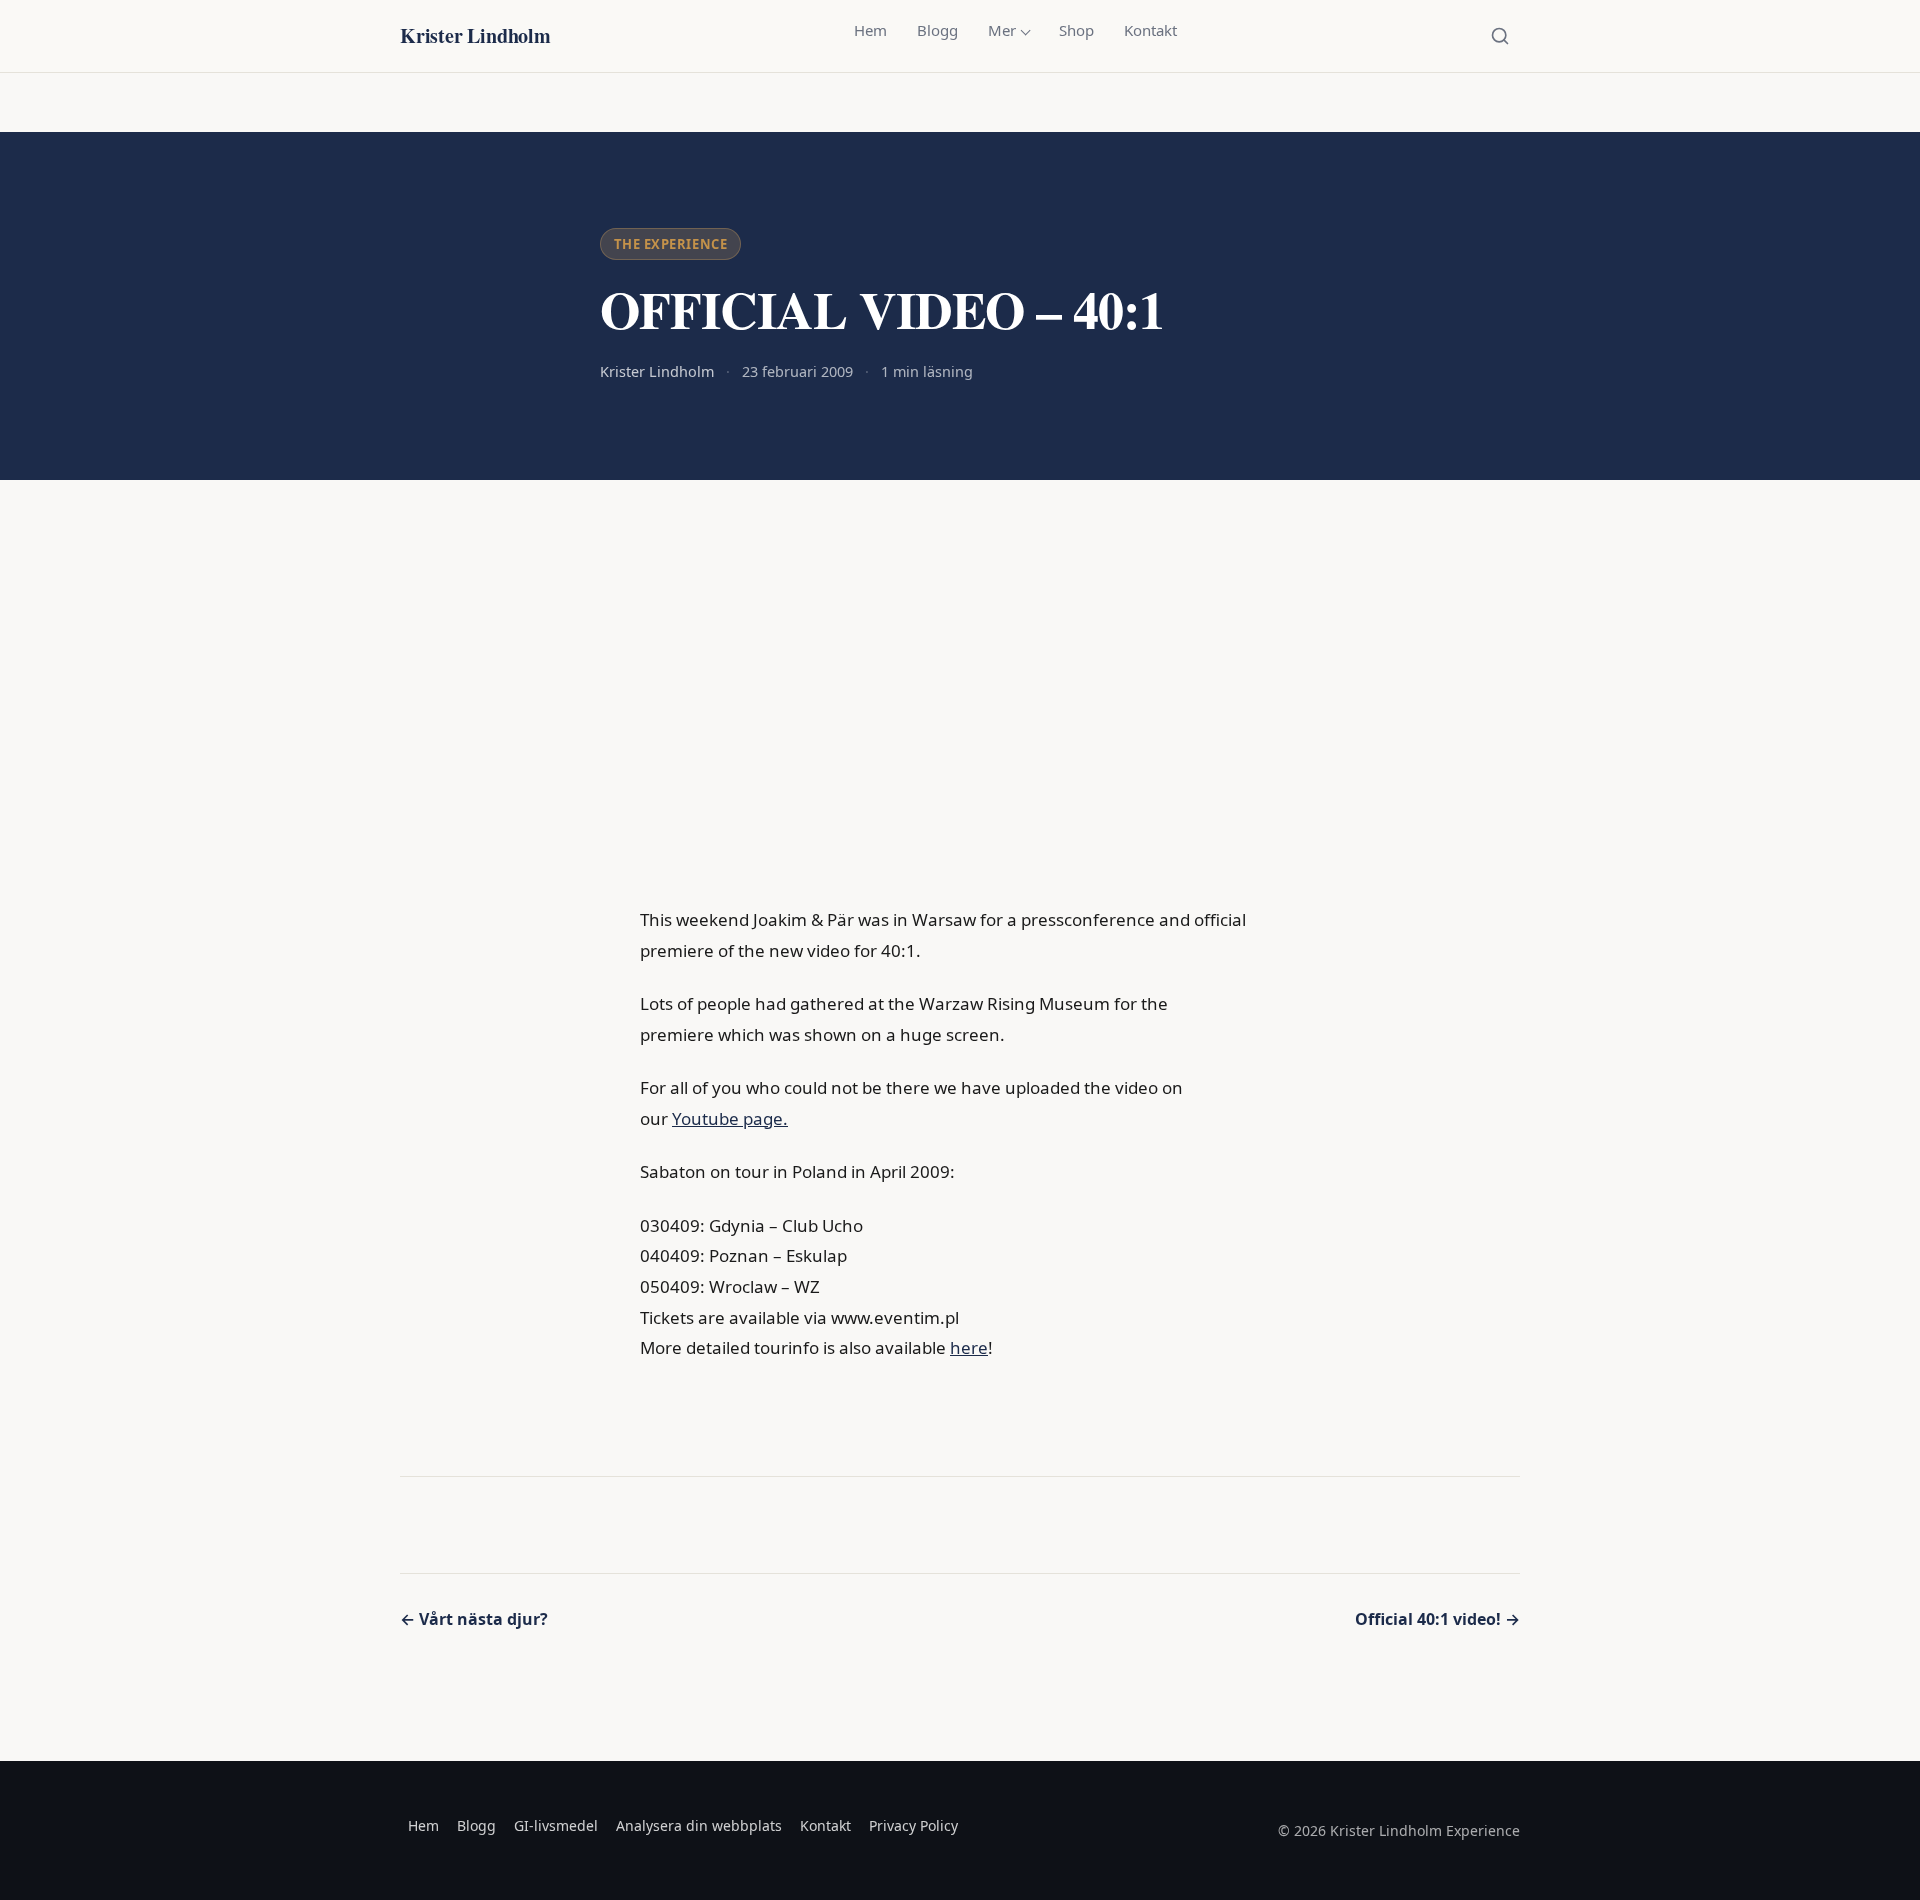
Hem (870, 30)
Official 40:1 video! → (1437, 1619)
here (969, 1347)
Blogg (937, 30)
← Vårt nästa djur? (474, 1619)
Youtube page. (730, 1118)
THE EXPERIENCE (670, 244)
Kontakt (1150, 30)
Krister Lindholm (475, 35)
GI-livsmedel (556, 1825)
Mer (1002, 30)
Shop (1076, 30)
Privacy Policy (913, 1825)
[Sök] (1500, 36)
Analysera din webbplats (699, 1825)
